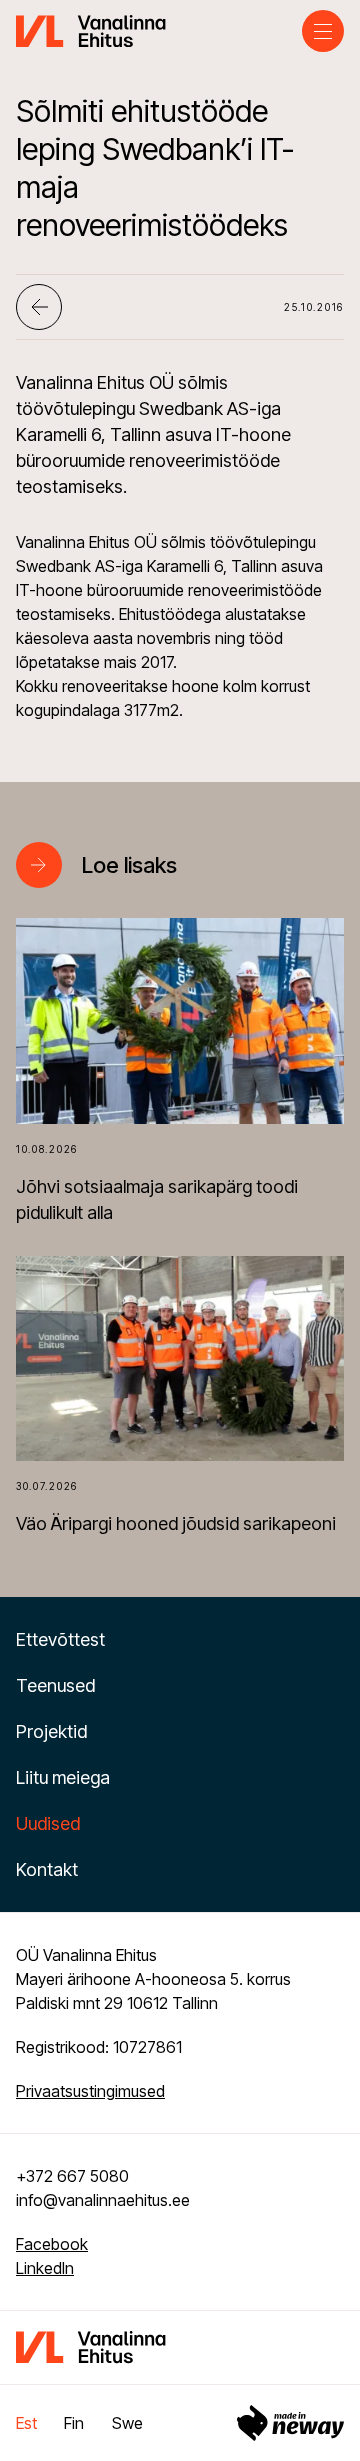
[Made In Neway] (290, 2423)
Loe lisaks (129, 865)
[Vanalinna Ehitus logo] (91, 29)
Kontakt (47, 1869)
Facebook (52, 2244)
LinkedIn (45, 2268)
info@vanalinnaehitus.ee (103, 2200)
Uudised (48, 1823)
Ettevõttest (60, 1639)
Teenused (55, 1685)
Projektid (51, 1731)
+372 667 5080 (72, 2176)
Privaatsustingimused (90, 2091)
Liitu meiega (63, 1777)
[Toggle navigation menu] (323, 31)
